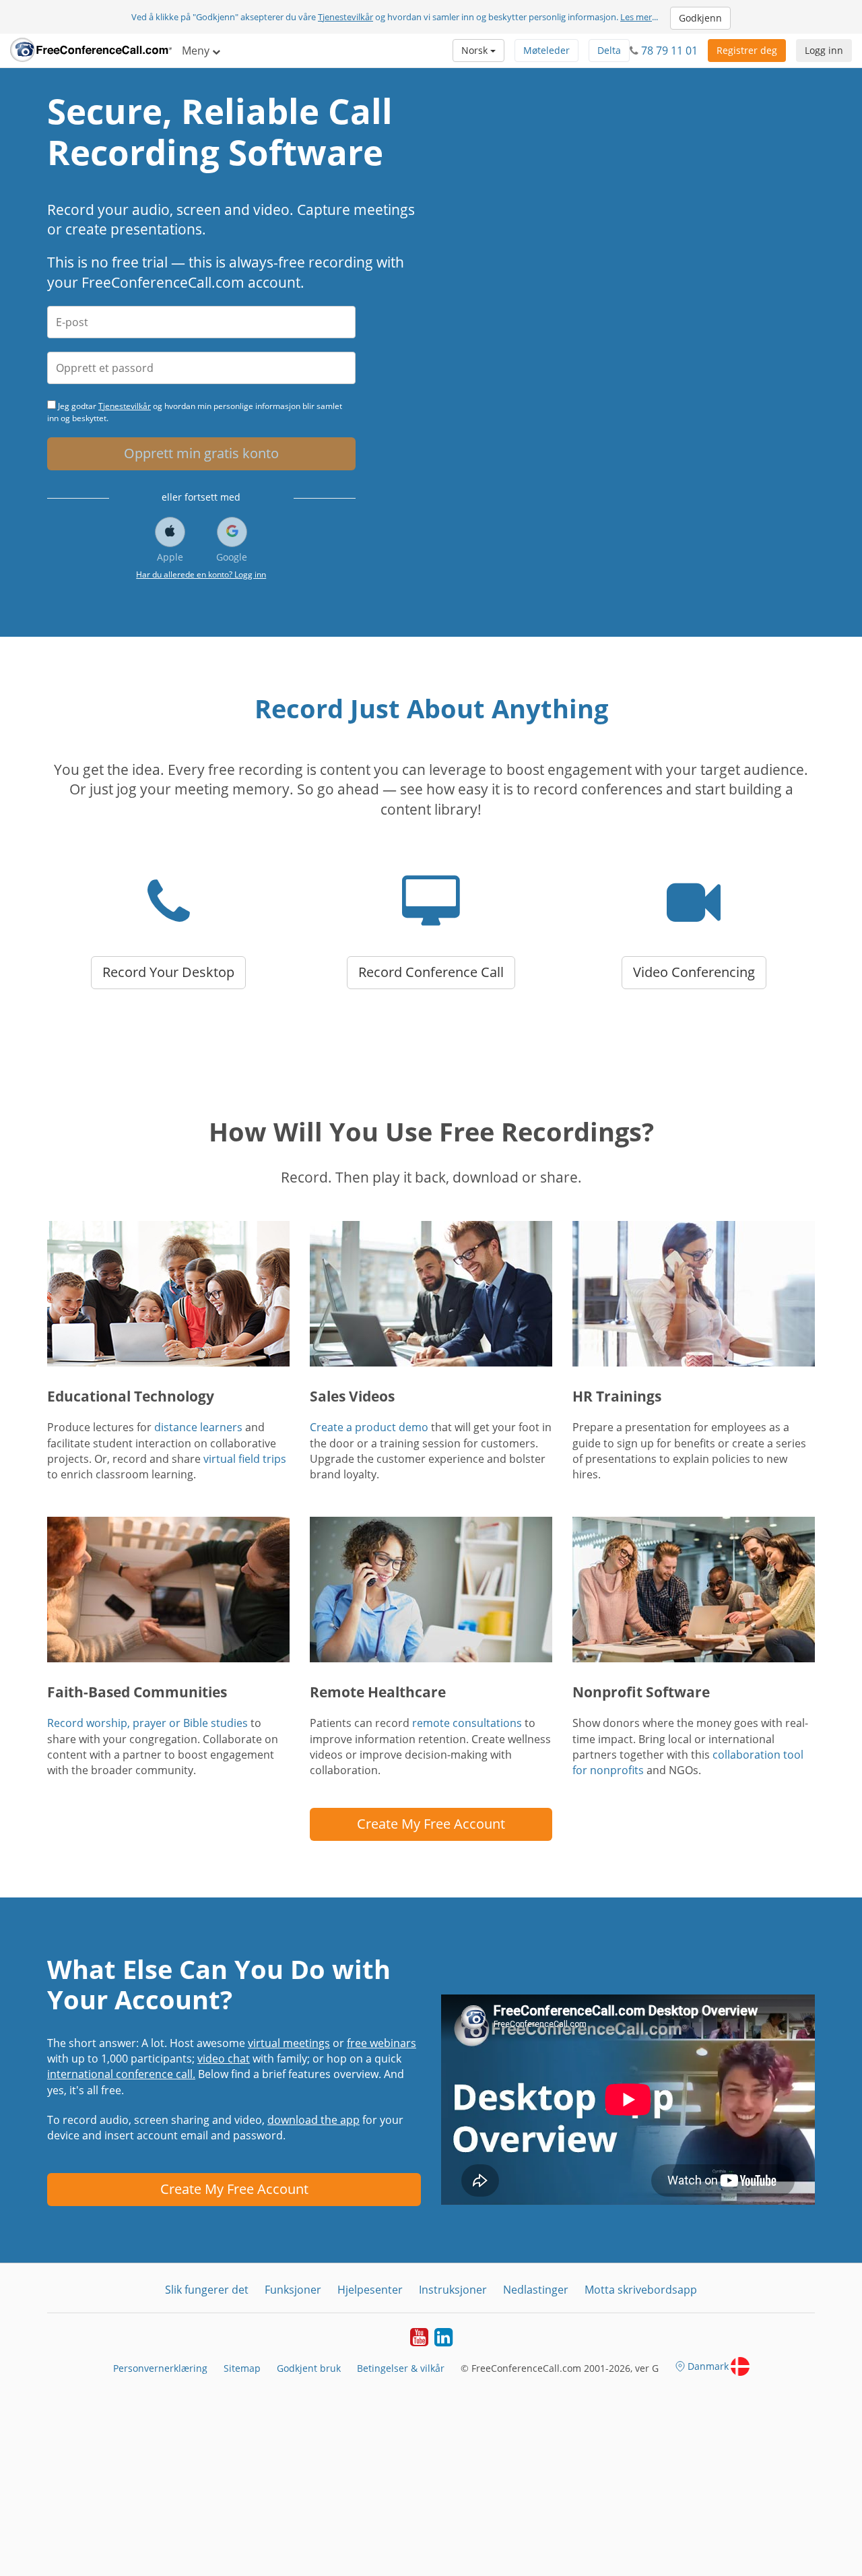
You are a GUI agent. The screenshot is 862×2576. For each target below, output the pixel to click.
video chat (224, 2059)
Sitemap (242, 2368)
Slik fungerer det (207, 2290)
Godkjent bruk (309, 2368)
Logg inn (824, 50)
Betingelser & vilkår (401, 2368)
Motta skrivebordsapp (641, 2290)
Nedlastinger (536, 2290)
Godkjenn (700, 18)
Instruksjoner (453, 2290)
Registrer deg (747, 50)
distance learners (198, 1427)
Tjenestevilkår (345, 17)
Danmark (708, 2366)
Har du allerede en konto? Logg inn (201, 574)
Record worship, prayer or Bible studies (147, 1723)
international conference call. (121, 2074)
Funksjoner (293, 2290)
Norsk (476, 50)
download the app (313, 2120)
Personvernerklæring (160, 2368)
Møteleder (546, 50)
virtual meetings (289, 2043)
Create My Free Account (431, 1824)
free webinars (382, 2043)
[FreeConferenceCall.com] (91, 51)
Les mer (636, 17)
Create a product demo (369, 1427)
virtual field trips (245, 1459)
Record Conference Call (431, 972)
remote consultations (467, 1723)
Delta (609, 50)
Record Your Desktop (168, 972)
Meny (197, 51)
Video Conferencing (694, 972)
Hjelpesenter (370, 2290)
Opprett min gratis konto (201, 453)
